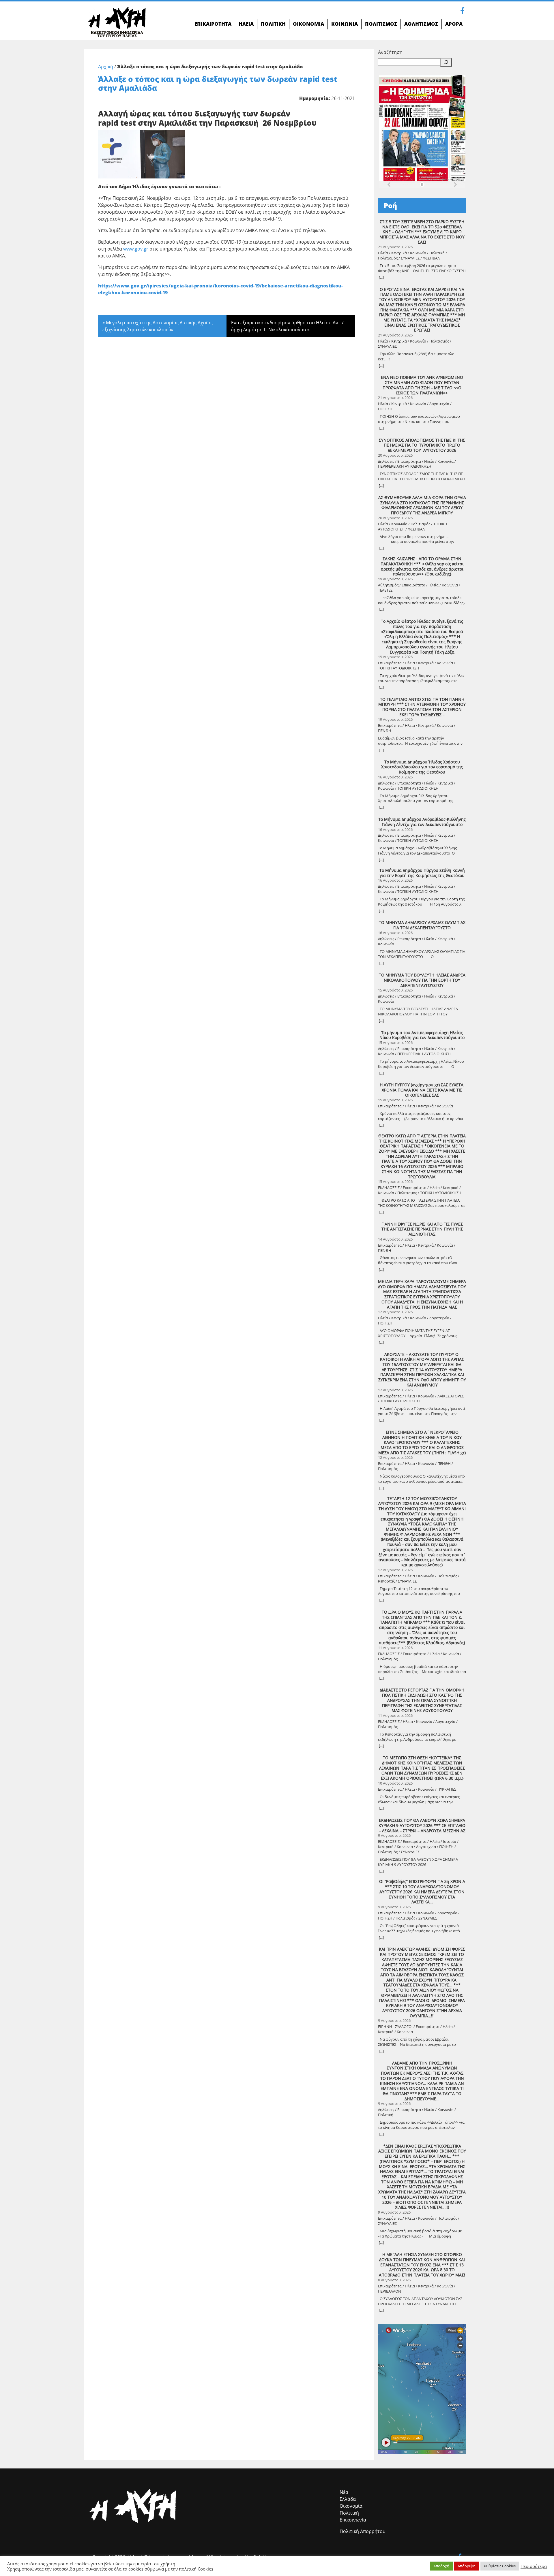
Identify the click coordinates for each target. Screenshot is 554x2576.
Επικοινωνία (353, 2520)
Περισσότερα (534, 2566)
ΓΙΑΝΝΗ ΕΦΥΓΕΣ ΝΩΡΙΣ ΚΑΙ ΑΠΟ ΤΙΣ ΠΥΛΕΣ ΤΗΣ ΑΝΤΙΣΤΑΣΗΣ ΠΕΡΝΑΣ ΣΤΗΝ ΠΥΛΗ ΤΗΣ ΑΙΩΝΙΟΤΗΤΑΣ (422, 1229)
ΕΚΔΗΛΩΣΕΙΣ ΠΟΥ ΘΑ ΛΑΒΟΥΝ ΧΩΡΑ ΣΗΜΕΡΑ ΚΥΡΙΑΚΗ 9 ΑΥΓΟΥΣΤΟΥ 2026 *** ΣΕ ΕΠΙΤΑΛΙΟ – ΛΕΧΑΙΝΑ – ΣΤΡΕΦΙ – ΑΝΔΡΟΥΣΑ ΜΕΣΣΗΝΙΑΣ (422, 1825)
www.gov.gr (136, 249)
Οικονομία (351, 2506)
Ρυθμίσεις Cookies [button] (500, 2566)
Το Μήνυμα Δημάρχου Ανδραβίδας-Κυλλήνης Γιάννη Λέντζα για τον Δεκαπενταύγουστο (422, 822)
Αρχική (106, 67)
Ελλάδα (348, 2499)
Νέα (344, 2492)
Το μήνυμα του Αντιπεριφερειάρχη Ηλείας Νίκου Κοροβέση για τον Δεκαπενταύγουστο (422, 1035)
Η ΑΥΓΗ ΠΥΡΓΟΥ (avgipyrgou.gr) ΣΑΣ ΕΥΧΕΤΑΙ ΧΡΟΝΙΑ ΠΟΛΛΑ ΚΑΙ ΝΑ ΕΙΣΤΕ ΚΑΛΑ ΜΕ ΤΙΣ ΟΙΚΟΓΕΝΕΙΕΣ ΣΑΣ (422, 1090)
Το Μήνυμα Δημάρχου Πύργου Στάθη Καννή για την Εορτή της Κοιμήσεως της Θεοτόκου (422, 873)
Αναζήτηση (390, 52)
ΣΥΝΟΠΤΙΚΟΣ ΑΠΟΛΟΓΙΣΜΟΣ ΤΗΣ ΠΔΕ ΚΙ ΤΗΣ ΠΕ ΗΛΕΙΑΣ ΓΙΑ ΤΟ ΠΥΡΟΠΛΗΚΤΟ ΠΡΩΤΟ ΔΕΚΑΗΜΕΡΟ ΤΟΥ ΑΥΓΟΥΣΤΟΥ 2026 (422, 445)
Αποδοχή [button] (441, 2566)
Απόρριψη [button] (467, 2566)
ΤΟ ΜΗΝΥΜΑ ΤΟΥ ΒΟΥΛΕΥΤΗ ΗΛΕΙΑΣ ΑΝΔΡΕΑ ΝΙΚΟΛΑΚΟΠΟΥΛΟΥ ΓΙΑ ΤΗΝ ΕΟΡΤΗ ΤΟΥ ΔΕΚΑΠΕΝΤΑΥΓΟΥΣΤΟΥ (422, 980)
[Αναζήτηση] (446, 62)
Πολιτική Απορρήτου (363, 2531)
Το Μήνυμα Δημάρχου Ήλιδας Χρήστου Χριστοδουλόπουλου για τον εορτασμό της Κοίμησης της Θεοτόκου (422, 767)
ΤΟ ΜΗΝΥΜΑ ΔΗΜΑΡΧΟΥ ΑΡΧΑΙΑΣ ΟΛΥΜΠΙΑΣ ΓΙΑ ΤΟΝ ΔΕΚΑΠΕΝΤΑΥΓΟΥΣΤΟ (422, 925)
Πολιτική (349, 2513)
